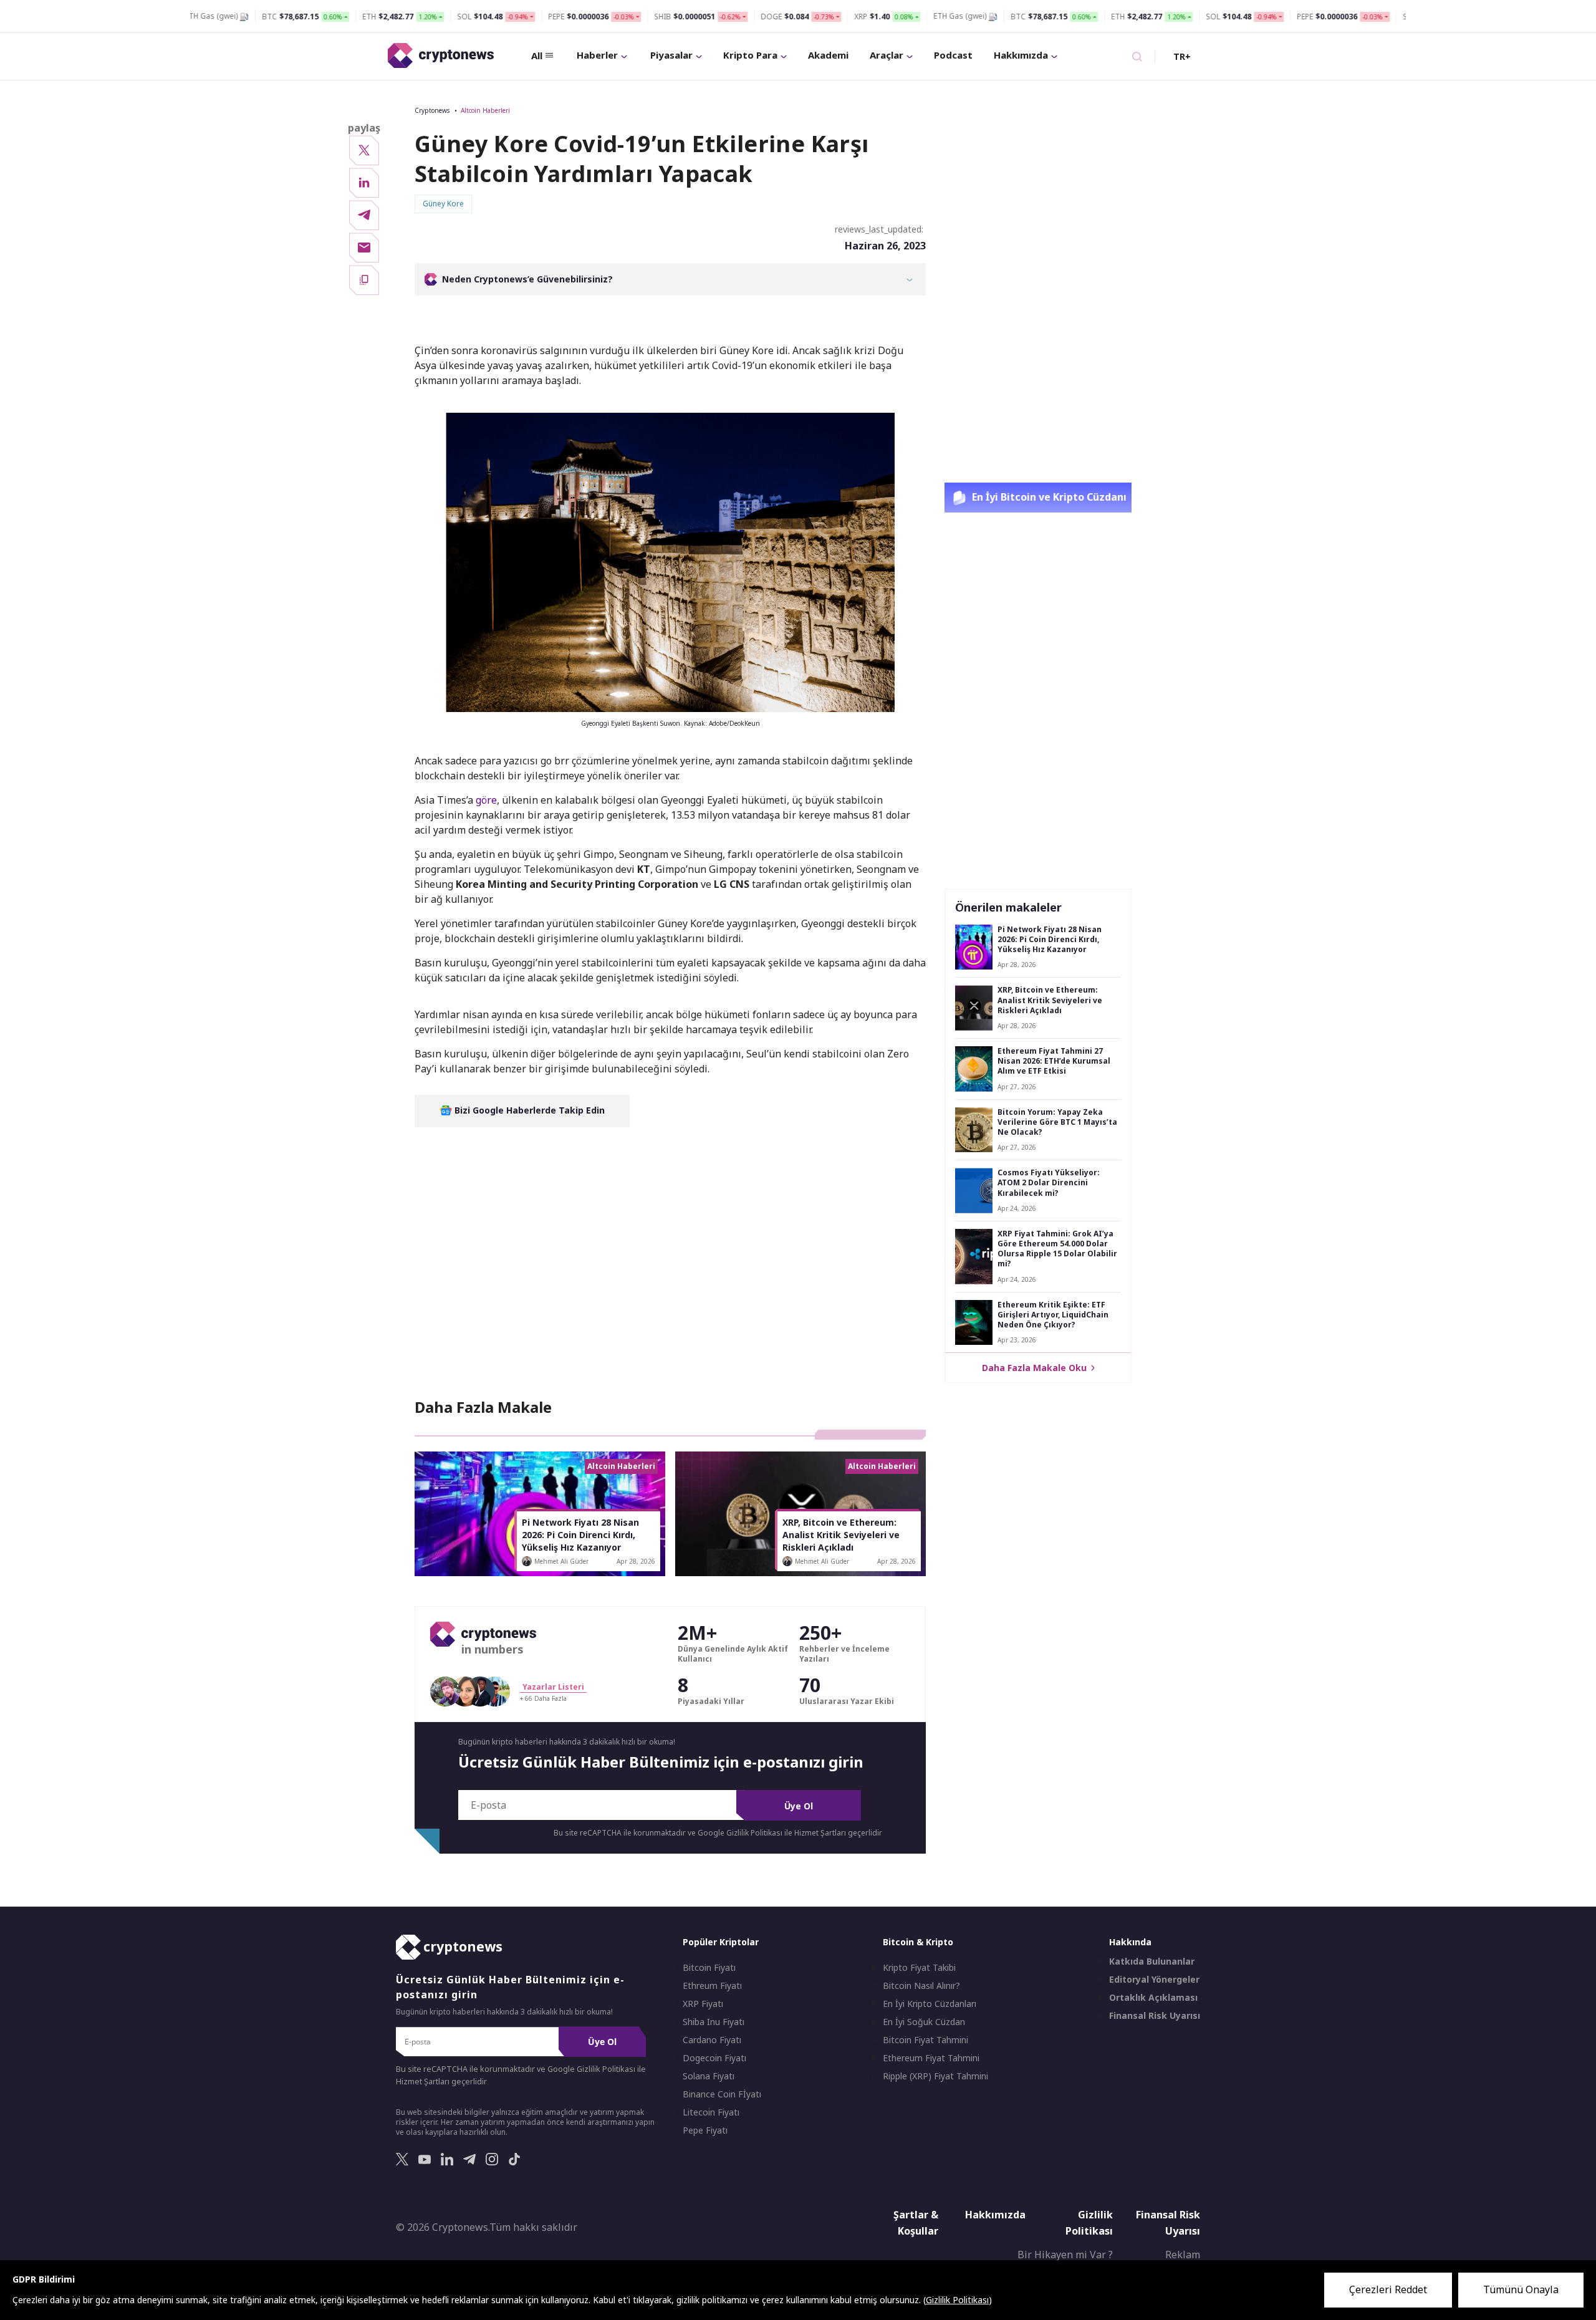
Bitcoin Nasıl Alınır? (921, 1986)
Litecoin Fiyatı (711, 2113)
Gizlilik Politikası (1089, 2223)
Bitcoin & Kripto (918, 1942)
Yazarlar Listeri (553, 1687)
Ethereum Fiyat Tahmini (931, 2059)
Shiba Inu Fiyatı (714, 2023)
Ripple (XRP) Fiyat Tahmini (935, 2077)
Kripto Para (750, 55)
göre (486, 800)
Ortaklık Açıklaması (1153, 1998)
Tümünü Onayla (1521, 2289)
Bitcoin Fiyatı (709, 1968)
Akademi (828, 55)
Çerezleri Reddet (1388, 2289)
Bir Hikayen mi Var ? (1065, 2255)
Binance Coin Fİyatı (722, 2095)
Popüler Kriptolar (721, 1942)
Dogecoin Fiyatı (714, 2059)
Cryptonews (432, 110)
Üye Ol (799, 1806)
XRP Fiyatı (703, 2005)
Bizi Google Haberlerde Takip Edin (528, 1110)
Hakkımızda (1021, 55)
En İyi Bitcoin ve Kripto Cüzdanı (1048, 497)
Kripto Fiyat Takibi (919, 1968)
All (537, 55)
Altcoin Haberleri (485, 110)
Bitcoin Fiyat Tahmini (925, 2041)
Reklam (1183, 2255)
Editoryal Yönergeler (1154, 1980)
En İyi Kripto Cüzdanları (930, 2005)
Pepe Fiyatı (705, 2131)
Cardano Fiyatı (712, 2041)
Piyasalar (671, 55)
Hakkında (1130, 1942)
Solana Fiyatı (709, 2077)
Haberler (597, 55)
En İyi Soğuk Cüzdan (924, 2023)
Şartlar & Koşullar (916, 2223)
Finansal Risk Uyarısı (1155, 2016)
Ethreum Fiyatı (712, 1986)
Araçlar (887, 55)
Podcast (953, 55)
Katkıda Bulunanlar (1152, 1962)
